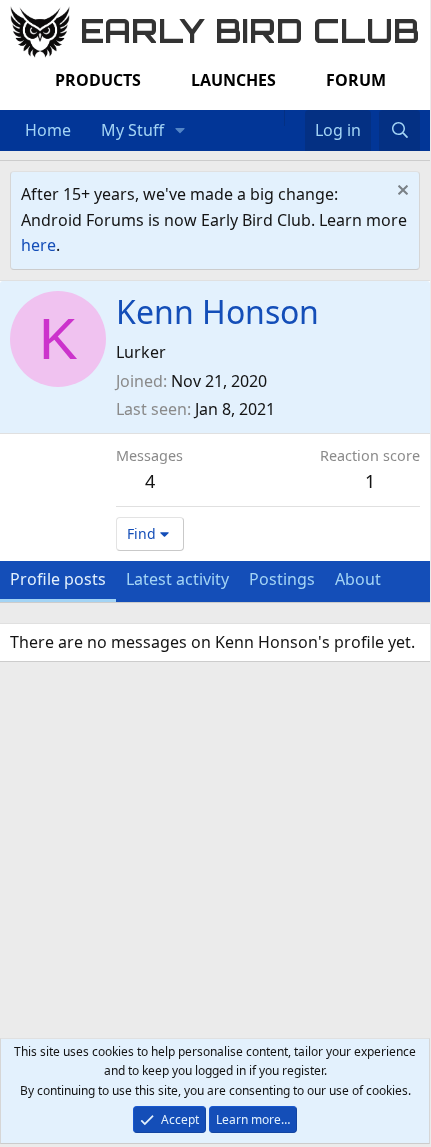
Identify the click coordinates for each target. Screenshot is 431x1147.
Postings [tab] (282, 579)
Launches (233, 80)
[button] (180, 131)
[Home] (274, 118)
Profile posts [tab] (58, 579)
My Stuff (132, 130)
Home (48, 130)
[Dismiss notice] (400, 192)
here (38, 245)
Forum (356, 80)
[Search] (399, 131)
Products (98, 80)
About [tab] (358, 579)
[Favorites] (294, 118)
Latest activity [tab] (177, 579)
